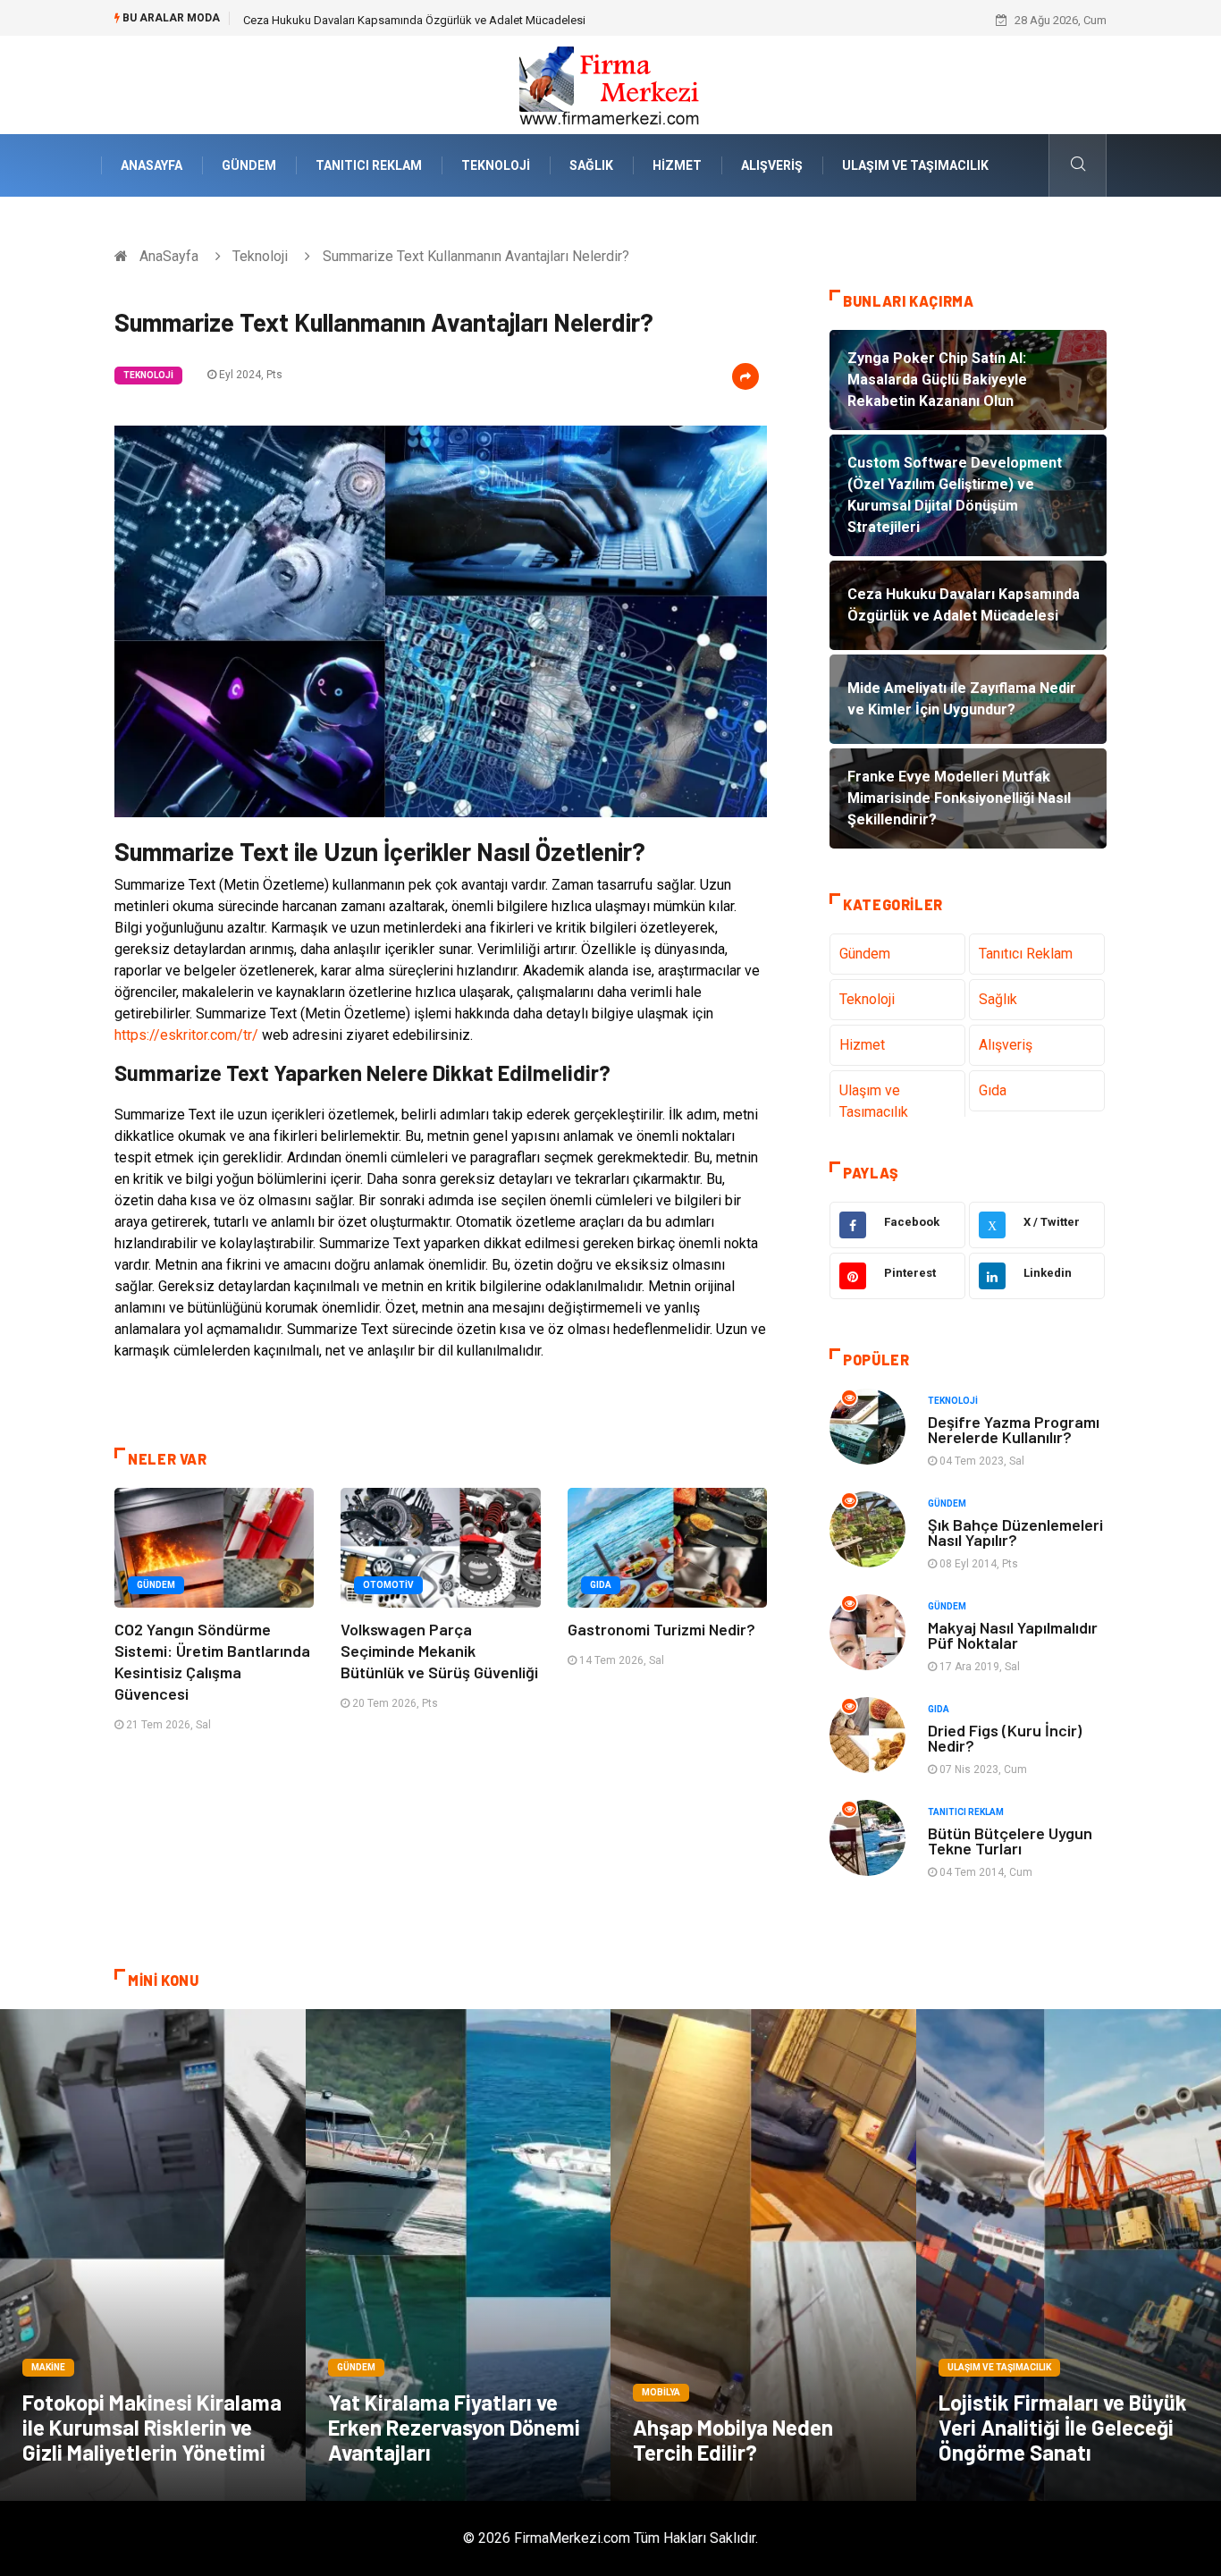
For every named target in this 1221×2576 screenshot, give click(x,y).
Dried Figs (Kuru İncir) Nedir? (1005, 1738)
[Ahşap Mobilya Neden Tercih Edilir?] (763, 2255)
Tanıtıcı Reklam (369, 165)
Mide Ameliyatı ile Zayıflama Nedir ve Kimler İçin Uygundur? (395, 20)
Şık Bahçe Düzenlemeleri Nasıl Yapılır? (1015, 1532)
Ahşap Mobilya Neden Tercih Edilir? (733, 2440)
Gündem (249, 165)
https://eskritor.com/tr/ (186, 1035)
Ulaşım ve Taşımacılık (915, 165)
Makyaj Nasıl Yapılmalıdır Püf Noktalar (1013, 1635)
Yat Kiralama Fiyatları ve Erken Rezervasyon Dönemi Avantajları (454, 2427)
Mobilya (661, 2392)
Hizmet (677, 165)
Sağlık (591, 165)
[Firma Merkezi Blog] (610, 84)
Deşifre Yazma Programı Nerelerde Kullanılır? (1014, 1429)
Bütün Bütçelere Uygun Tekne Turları (1010, 1841)
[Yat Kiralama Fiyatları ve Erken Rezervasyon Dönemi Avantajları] (459, 2255)
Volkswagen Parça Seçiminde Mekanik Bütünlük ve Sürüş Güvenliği (439, 1651)
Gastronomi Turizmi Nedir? (661, 1629)
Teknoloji (496, 165)
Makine (48, 2367)
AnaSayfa (152, 165)
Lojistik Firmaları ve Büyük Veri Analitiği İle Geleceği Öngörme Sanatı (1063, 2427)
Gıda (601, 1585)
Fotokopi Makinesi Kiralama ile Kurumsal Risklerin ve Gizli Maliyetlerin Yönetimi (152, 2427)
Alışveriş (772, 165)
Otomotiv (388, 1585)
